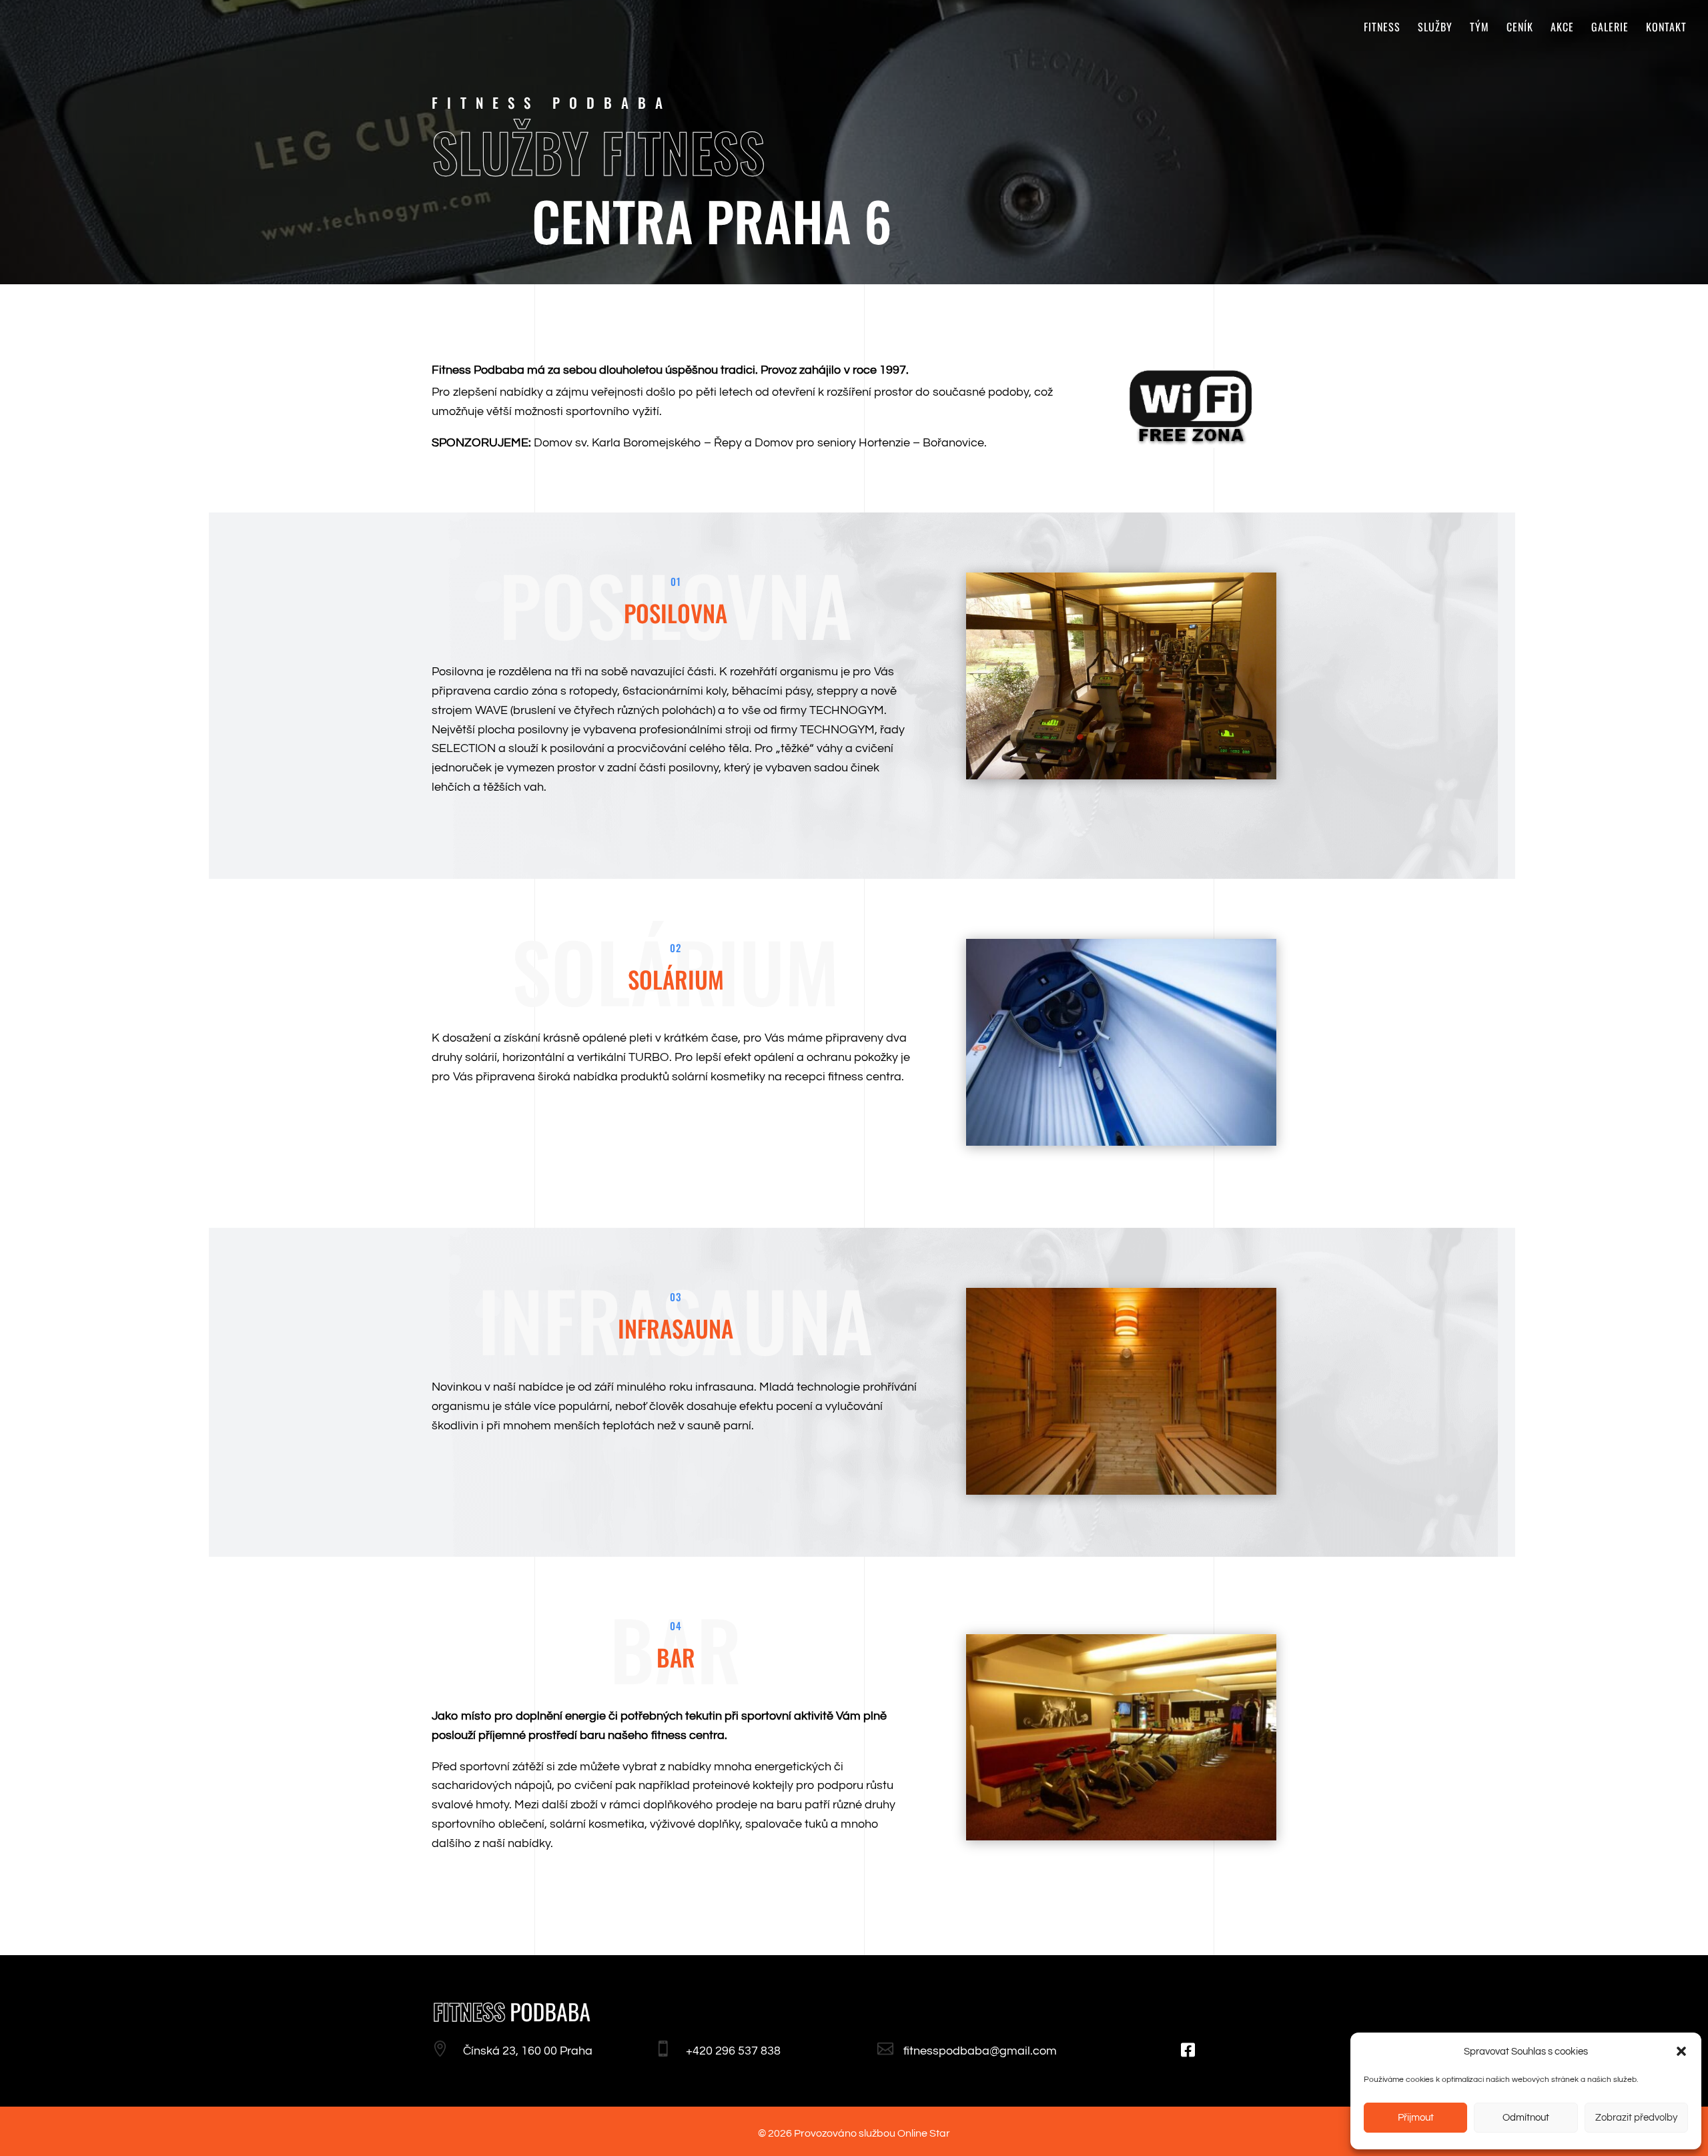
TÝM (1479, 28)
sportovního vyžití (612, 411)
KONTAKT (1666, 28)
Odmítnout (1526, 2118)
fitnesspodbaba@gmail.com (980, 2051)
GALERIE (1610, 28)
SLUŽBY (1435, 28)
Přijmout (1416, 2118)
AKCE (1562, 28)
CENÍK (1520, 28)
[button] (1681, 2051)
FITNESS (1382, 28)
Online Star (924, 2133)
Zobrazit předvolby (1636, 2118)
